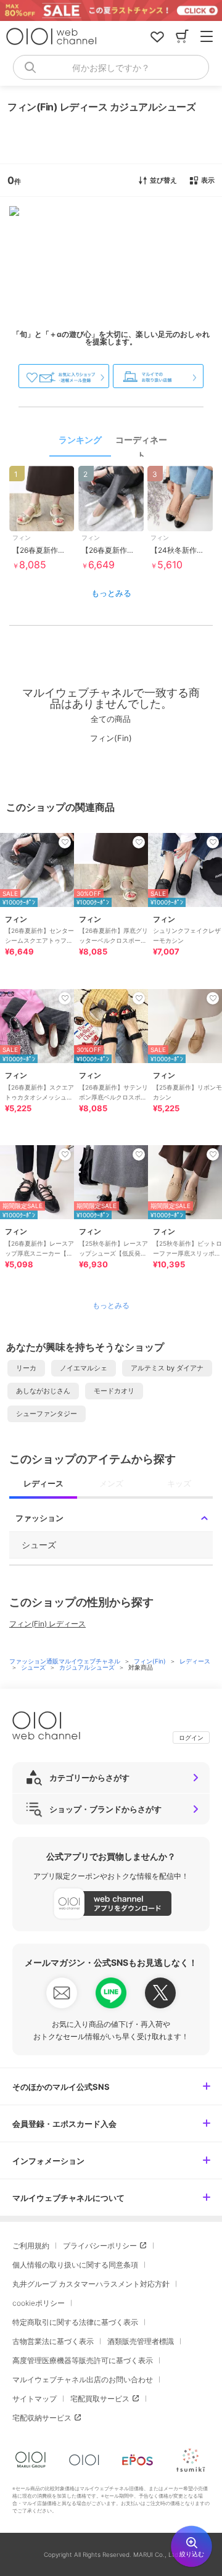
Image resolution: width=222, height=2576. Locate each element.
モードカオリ (114, 1391)
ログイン (191, 1737)
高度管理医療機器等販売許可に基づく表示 (83, 2360)
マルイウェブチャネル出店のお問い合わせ (83, 2379)
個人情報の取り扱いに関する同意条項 (75, 2265)
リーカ (26, 1368)
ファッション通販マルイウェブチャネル (66, 1661)
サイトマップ (35, 2399)
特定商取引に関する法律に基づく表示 (75, 2322)
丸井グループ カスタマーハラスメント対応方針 (91, 2284)
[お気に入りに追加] (65, 842)
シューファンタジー (47, 1414)
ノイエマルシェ (84, 1368)
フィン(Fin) (151, 1661)
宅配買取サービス (100, 2399)
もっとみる (111, 593)
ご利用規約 (31, 2246)
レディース (195, 1661)
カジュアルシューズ (88, 1667)
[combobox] (111, 67)
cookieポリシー (39, 2303)
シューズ (34, 1667)
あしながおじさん (43, 1391)
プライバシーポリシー (100, 2246)
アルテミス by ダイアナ (167, 1368)
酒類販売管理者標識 (141, 2341)
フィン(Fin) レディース (47, 1624)
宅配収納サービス (42, 2418)
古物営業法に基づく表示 (53, 2341)
